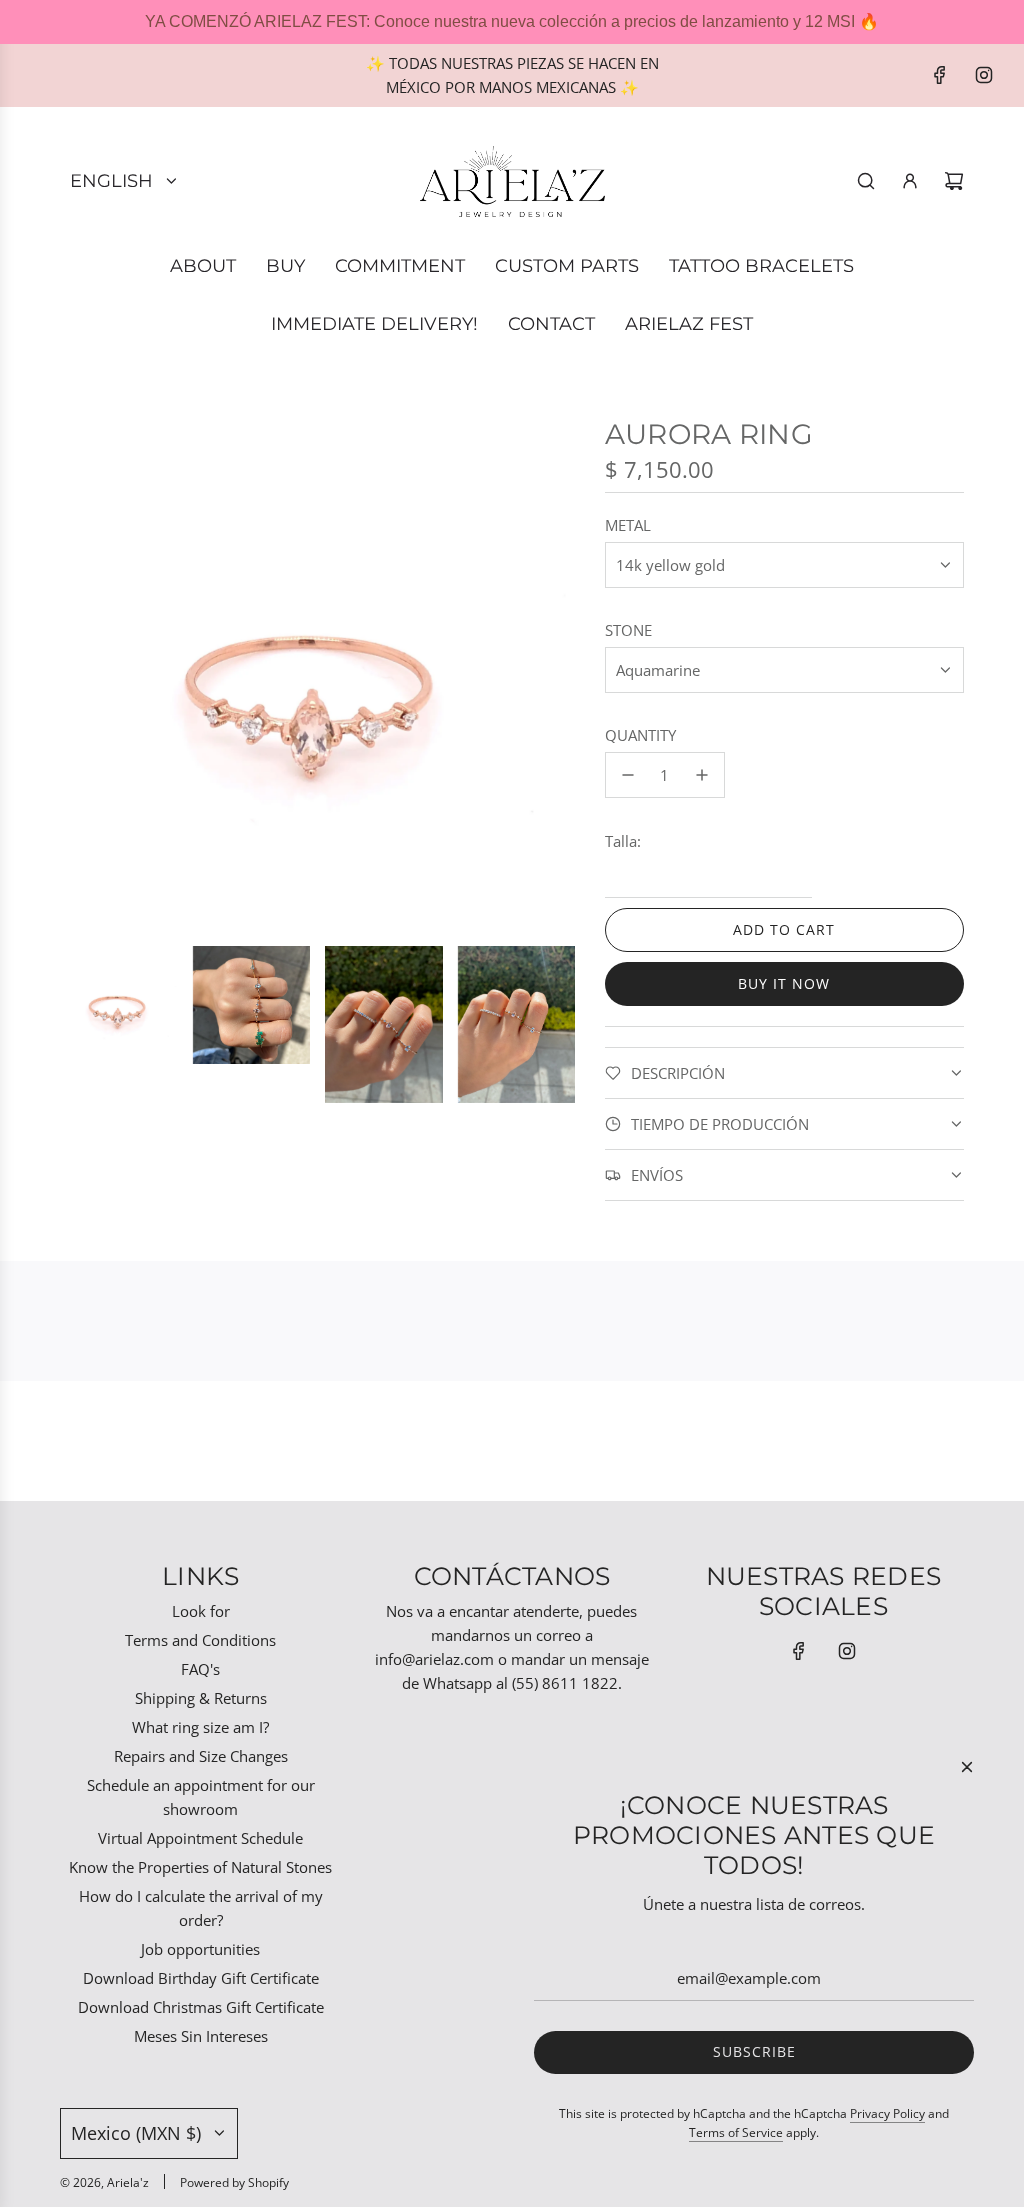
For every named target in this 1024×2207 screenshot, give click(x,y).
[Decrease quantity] (628, 775)
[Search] (866, 181)
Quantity (640, 735)
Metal (628, 525)
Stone (628, 630)
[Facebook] (940, 75)
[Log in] (910, 181)
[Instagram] (984, 75)
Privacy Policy (887, 2113)
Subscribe (754, 2051)
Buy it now (784, 983)
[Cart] (954, 181)
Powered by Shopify (234, 2182)
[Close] (967, 1767)
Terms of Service (736, 2132)
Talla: (623, 841)
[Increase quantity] (702, 775)
